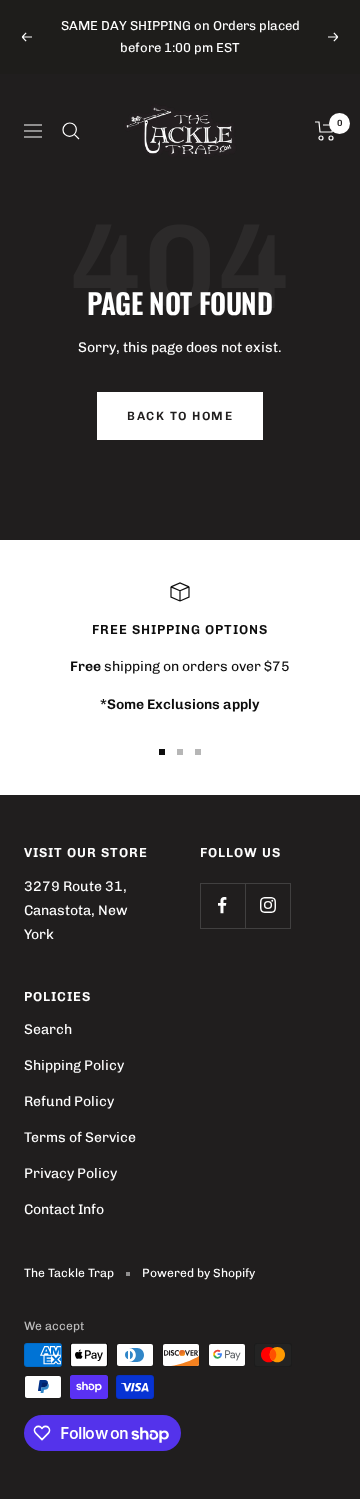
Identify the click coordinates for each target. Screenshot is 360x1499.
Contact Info (64, 1209)
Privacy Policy (70, 1173)
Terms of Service (80, 1137)
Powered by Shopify (198, 1273)
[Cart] (325, 131)
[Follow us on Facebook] (222, 905)
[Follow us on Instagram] (267, 905)
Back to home (180, 416)
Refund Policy (69, 1101)
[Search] (71, 131)
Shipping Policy (74, 1065)
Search (48, 1029)
